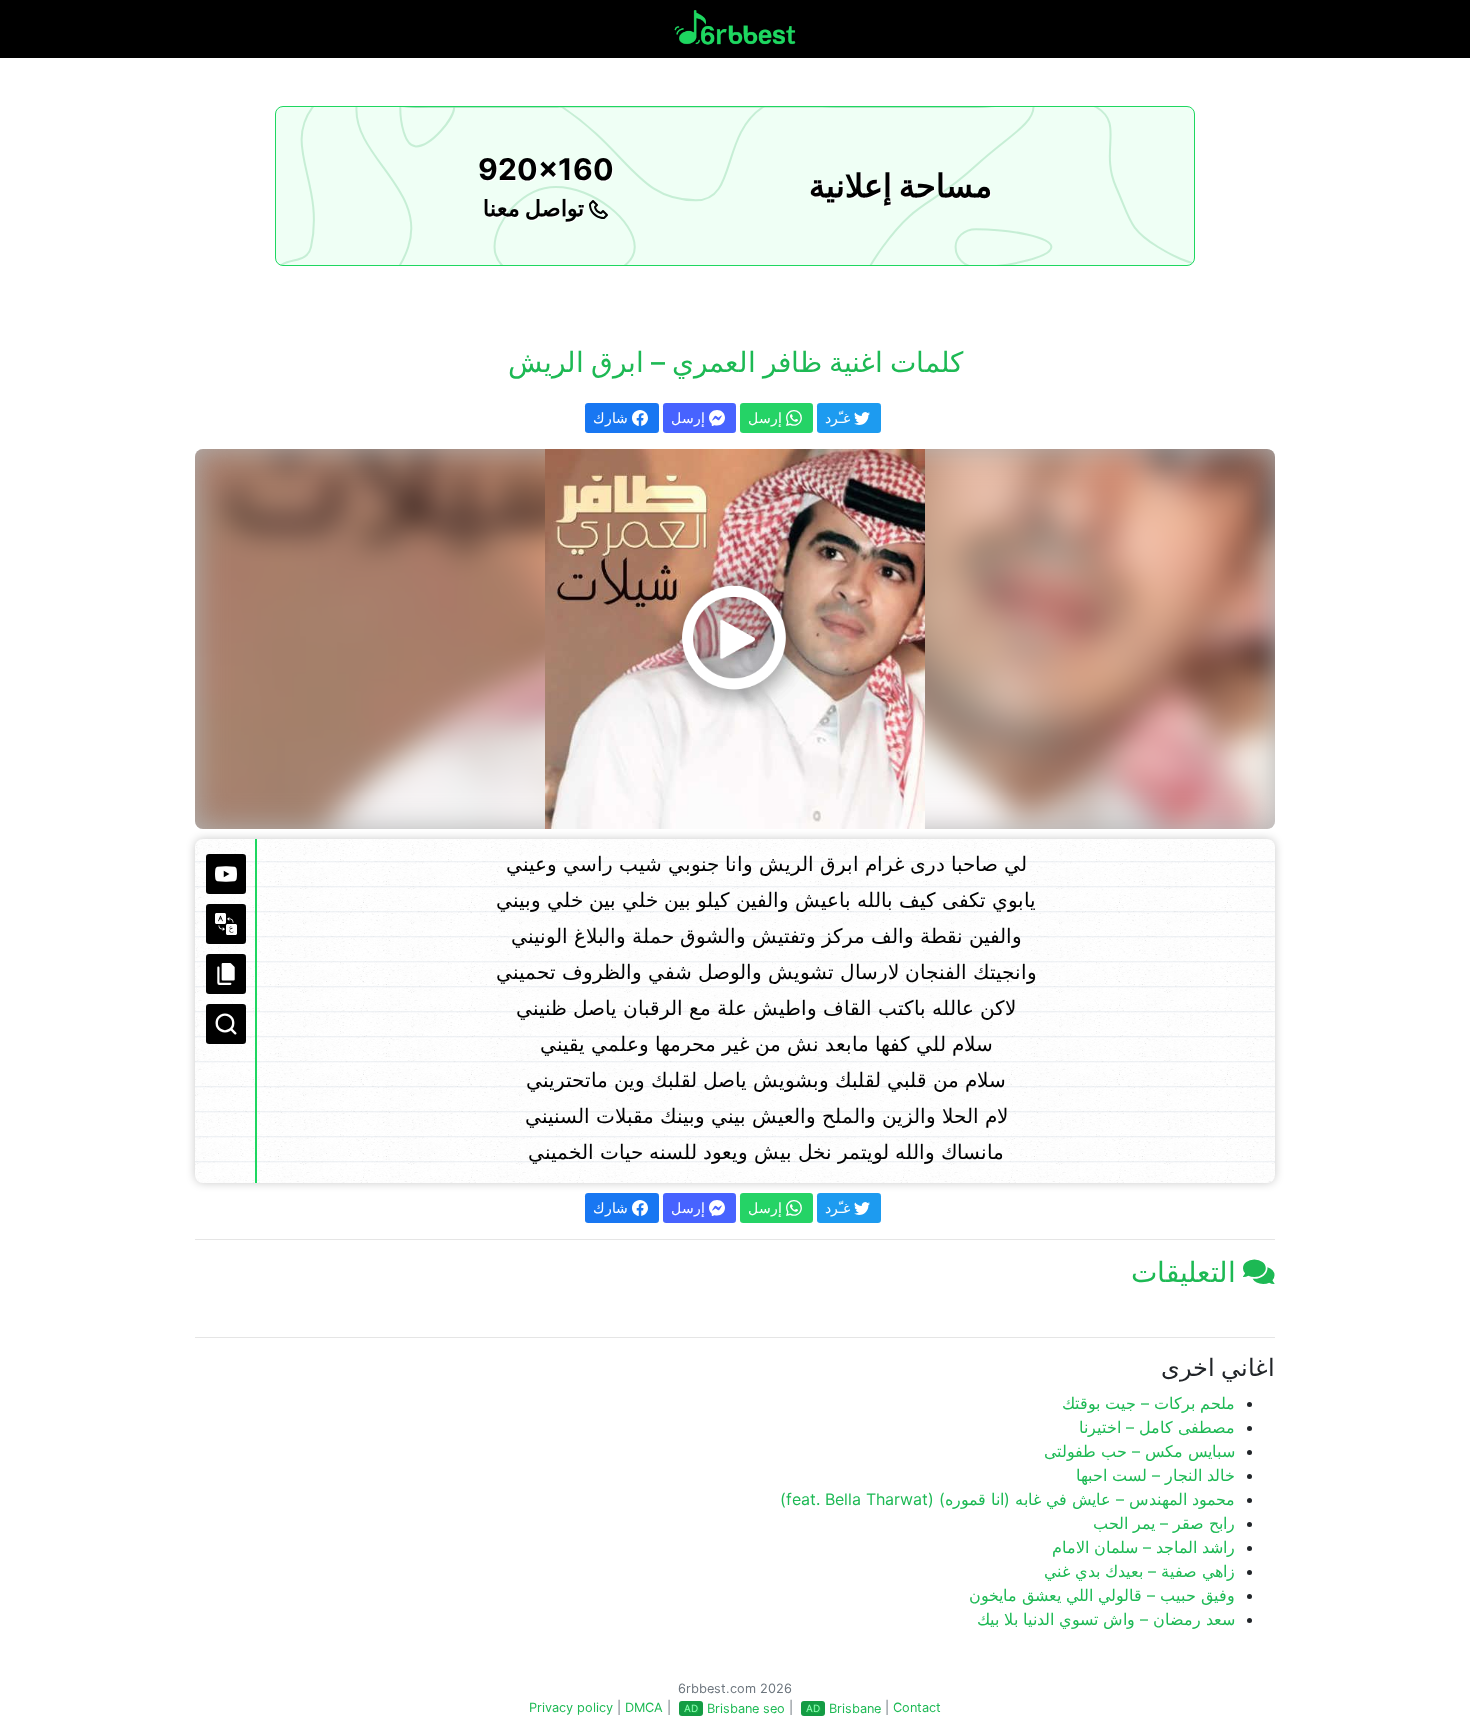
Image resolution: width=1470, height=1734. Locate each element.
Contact (917, 1707)
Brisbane (855, 1708)
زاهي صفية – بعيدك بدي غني (1139, 1571)
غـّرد (839, 417)
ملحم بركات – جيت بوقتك (1148, 1403)
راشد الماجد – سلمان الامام (1143, 1547)
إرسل (690, 417)
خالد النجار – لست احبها (1155, 1475)
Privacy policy (571, 1707)
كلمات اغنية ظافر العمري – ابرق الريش (735, 362)
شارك (612, 417)
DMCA (644, 1707)
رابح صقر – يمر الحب (1164, 1523)
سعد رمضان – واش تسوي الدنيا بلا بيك (1106, 1619)
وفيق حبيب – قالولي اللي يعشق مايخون (1102, 1595)
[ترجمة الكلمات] (226, 924)
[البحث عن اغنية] (226, 1024)
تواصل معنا (536, 208)
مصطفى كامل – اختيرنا (1157, 1427)
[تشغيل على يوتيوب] (226, 874)
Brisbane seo (746, 1708)
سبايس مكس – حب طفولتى (1139, 1451)
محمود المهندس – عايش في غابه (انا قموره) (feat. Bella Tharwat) (1007, 1499)
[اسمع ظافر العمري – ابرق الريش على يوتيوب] (735, 639)
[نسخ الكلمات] (226, 974)
